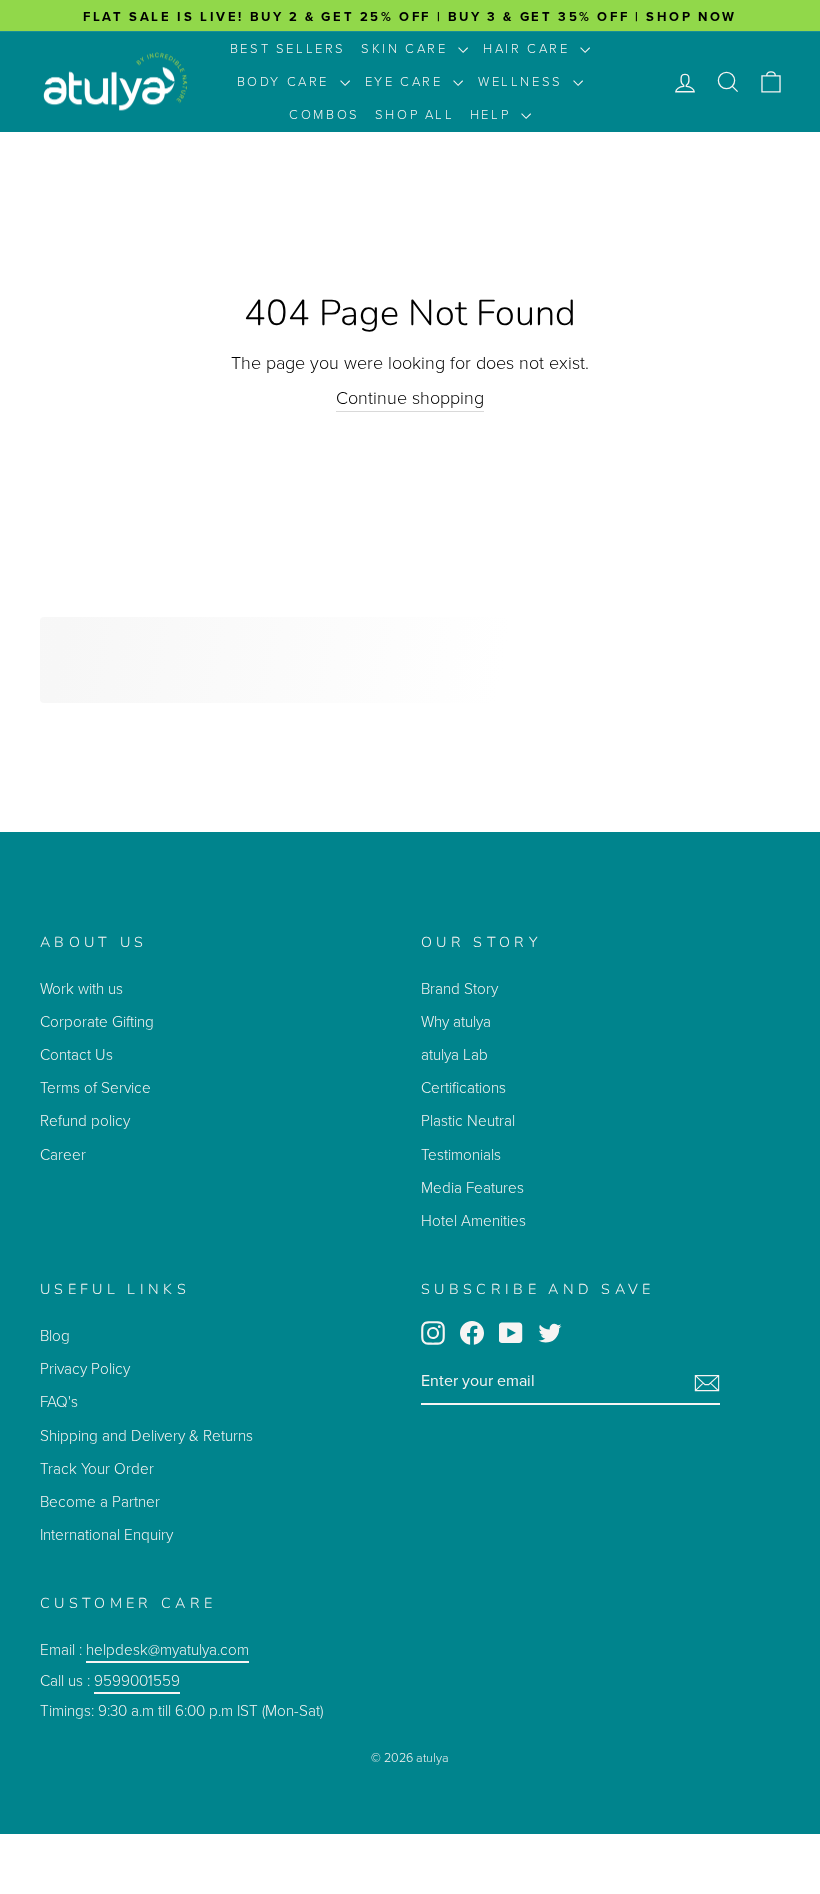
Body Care (286, 81)
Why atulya (456, 1021)
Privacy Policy (85, 1368)
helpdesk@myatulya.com (167, 1649)
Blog (55, 1335)
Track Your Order (97, 1468)
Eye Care (406, 81)
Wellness (523, 81)
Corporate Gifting (97, 1021)
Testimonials (463, 1154)
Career (63, 1154)
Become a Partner (100, 1501)
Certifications (463, 1087)
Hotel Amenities (473, 1220)
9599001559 (137, 1680)
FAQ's (59, 1401)
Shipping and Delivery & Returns (146, 1435)
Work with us (81, 988)
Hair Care (529, 48)
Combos (324, 114)
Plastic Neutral (468, 1120)
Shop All (415, 114)
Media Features (472, 1187)
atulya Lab (454, 1054)
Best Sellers (288, 48)
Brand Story (459, 988)
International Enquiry (106, 1534)
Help (493, 114)
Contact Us (76, 1054)
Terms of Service (95, 1087)
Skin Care (407, 48)
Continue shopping (410, 398)
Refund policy (85, 1120)
